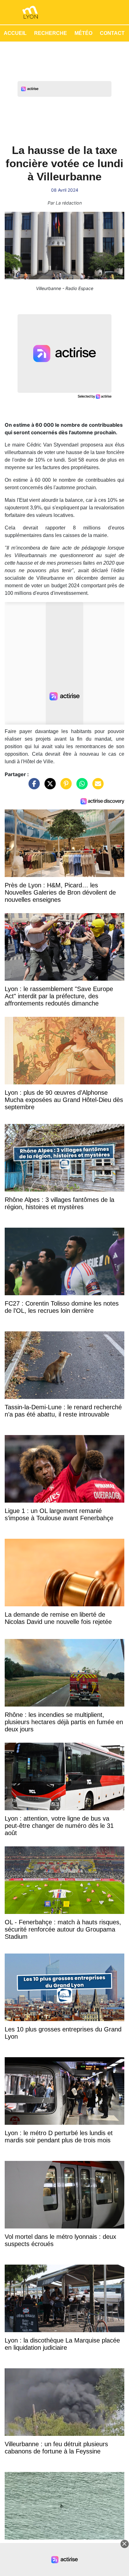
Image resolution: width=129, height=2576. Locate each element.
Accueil (15, 33)
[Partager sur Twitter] (49, 787)
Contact (112, 33)
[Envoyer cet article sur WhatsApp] (80, 787)
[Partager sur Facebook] (33, 787)
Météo (83, 33)
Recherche (51, 33)
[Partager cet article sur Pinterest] (64, 787)
